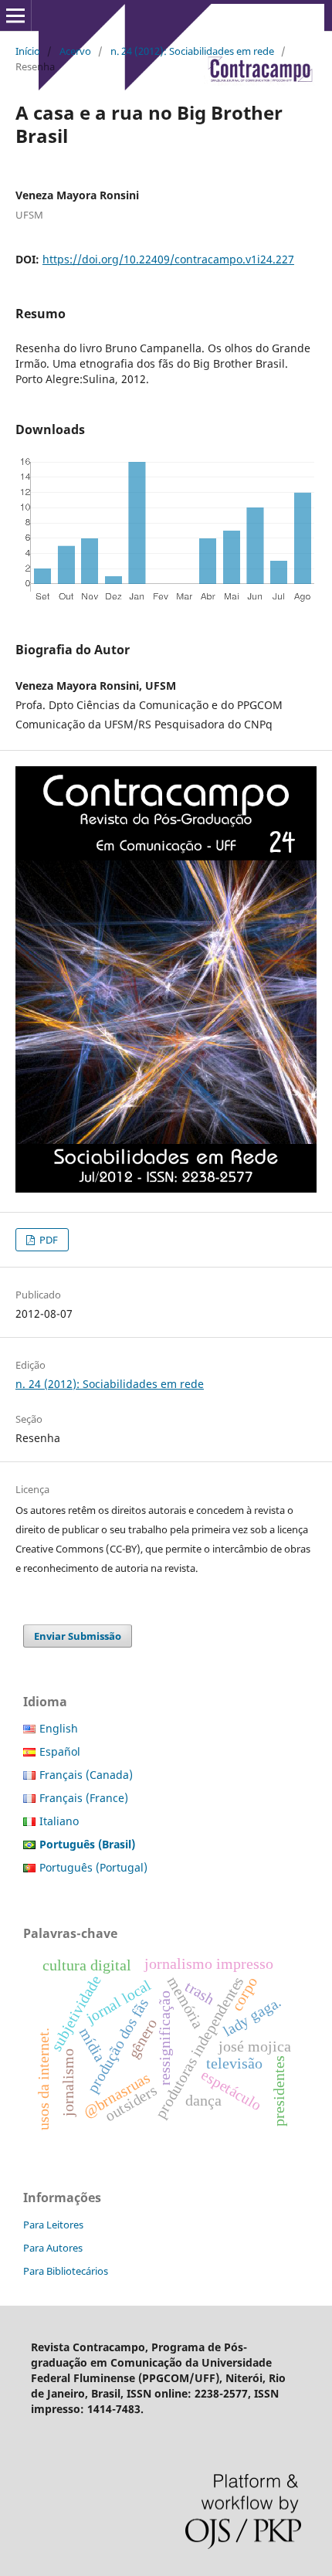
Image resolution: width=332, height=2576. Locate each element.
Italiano (59, 1821)
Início (28, 51)
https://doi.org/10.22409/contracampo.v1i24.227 (168, 259)
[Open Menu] (15, 15)
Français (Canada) (86, 1775)
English (59, 1728)
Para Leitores (53, 2225)
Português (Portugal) (93, 1867)
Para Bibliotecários (66, 2271)
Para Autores (53, 2248)
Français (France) (84, 1798)
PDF (47, 1240)
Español (60, 1751)
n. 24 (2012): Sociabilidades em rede (192, 51)
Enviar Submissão (78, 1636)
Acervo (75, 51)
